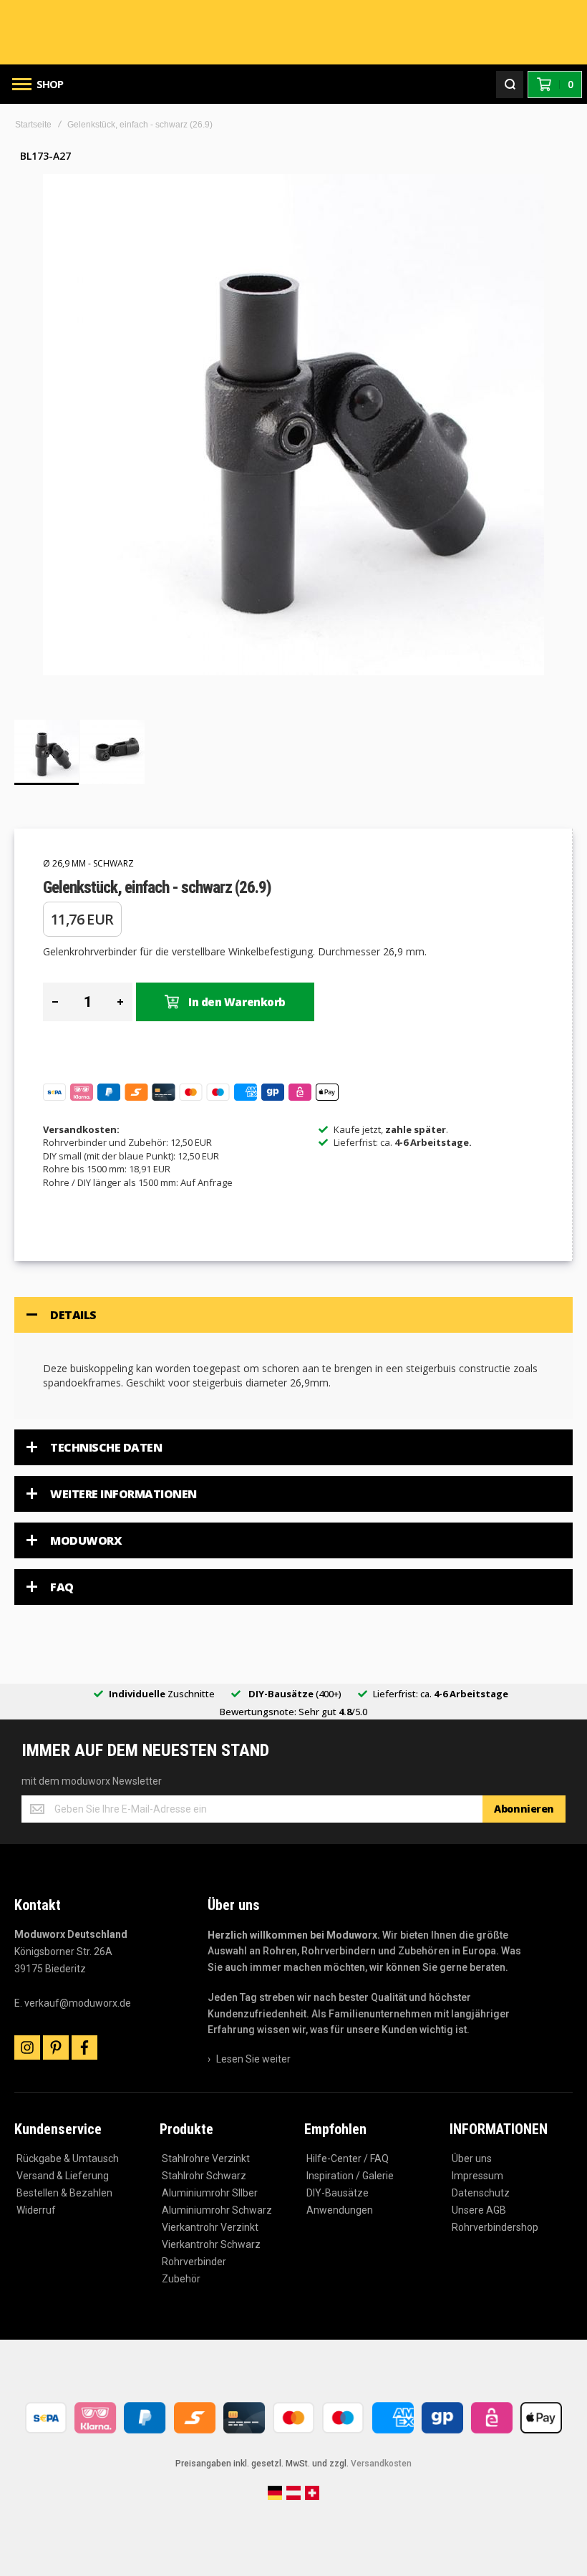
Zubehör (181, 2279)
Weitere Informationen (123, 1494)
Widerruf (36, 2210)
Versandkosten (381, 2464)
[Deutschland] (275, 2497)
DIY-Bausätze (338, 2193)
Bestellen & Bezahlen (64, 2193)
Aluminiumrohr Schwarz (217, 2210)
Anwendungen (340, 2210)
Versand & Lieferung (63, 2176)
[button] (112, 752)
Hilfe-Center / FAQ (348, 2158)
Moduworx (86, 1540)
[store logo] (293, 33)
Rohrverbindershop (495, 2227)
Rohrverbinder (194, 2262)
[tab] (293, 1315)
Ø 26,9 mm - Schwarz (88, 863)
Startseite (33, 125)
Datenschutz (481, 2193)
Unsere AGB (479, 2210)
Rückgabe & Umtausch (68, 2158)
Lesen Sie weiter (253, 2059)
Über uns (472, 2158)
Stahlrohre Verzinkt (206, 2158)
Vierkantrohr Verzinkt (210, 2227)
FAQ (62, 1587)
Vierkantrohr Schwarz (211, 2244)
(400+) (295, 1694)
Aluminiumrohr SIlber (210, 2193)
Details (73, 1315)
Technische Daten (106, 1447)
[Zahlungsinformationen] (293, 2435)
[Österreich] (293, 2497)
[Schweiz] (312, 2497)
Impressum (477, 2176)
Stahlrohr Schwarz (204, 2176)
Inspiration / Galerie (350, 2176)
